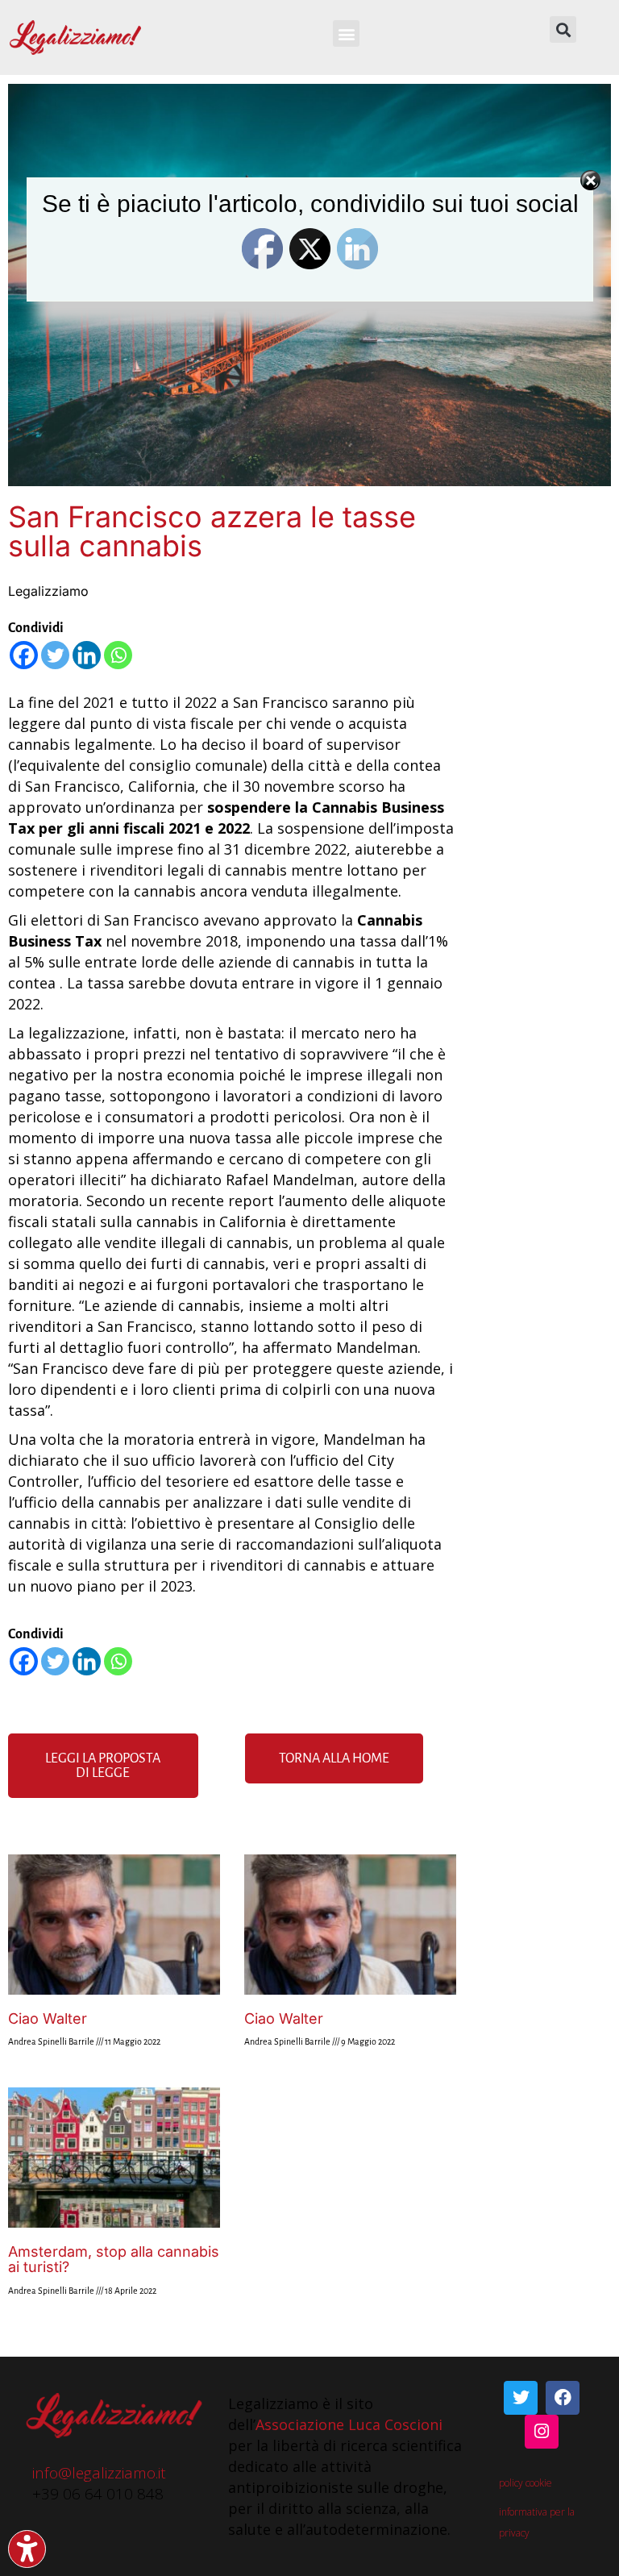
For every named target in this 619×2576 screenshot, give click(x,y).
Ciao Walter (48, 2018)
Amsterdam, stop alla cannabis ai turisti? (114, 2260)
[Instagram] (542, 2432)
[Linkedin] (87, 655)
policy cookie (526, 2483)
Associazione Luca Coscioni (349, 2424)
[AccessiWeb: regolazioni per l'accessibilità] (27, 2549)
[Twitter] (55, 655)
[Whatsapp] (118, 655)
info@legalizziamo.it (99, 2473)
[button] (346, 33)
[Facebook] (24, 655)
